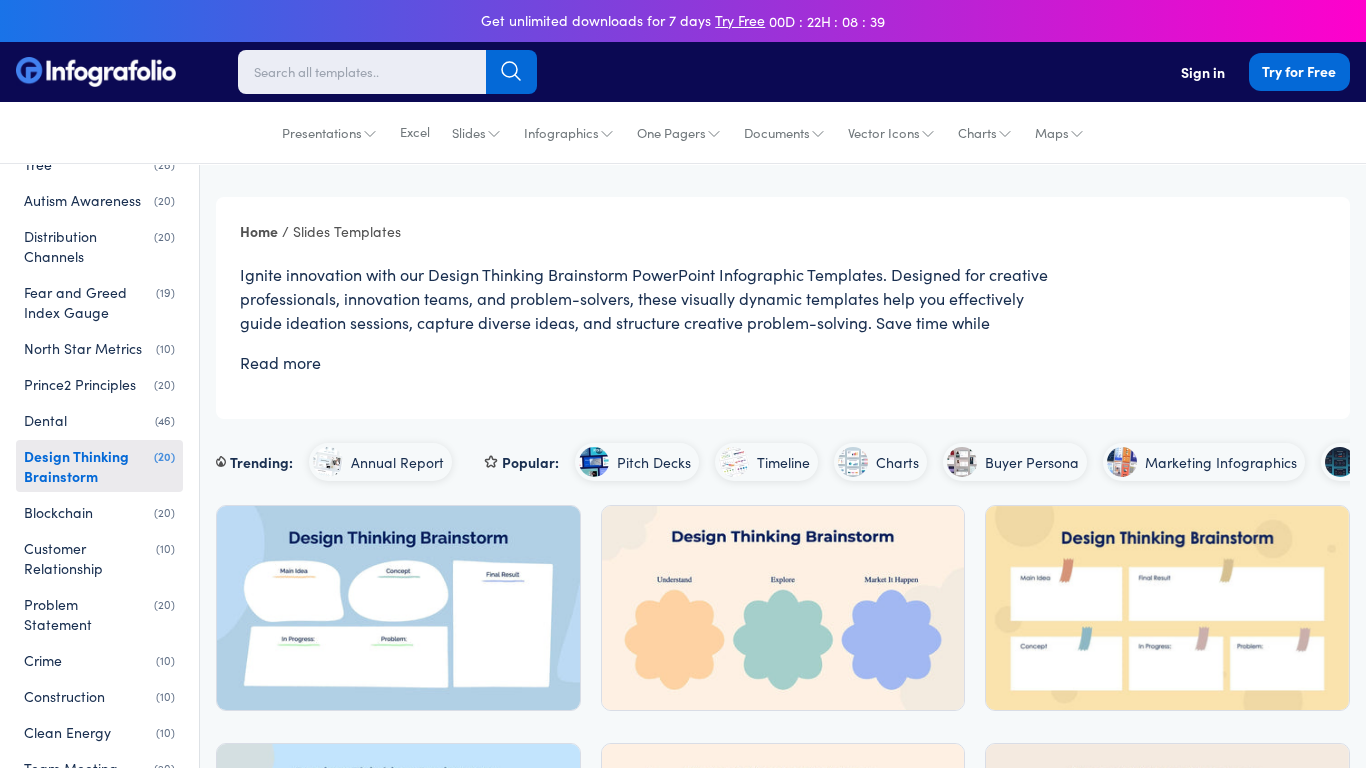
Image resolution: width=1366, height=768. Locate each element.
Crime (99, 660)
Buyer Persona (1032, 462)
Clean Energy (99, 732)
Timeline (783, 462)
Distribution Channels (99, 246)
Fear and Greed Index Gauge (99, 302)
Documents (777, 132)
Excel (415, 131)
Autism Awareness (99, 200)
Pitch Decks (654, 462)
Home (259, 231)
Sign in (1203, 72)
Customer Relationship (99, 558)
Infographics (561, 132)
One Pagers (671, 132)
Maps (1052, 132)
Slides (469, 132)
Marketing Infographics (1221, 462)
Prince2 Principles (99, 384)
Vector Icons (884, 132)
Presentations (322, 132)
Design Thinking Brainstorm (99, 466)
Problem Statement (99, 614)
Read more (280, 362)
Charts (977, 132)
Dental (99, 420)
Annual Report (397, 462)
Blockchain (99, 512)
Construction (99, 696)
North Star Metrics (99, 348)
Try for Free (1299, 71)
